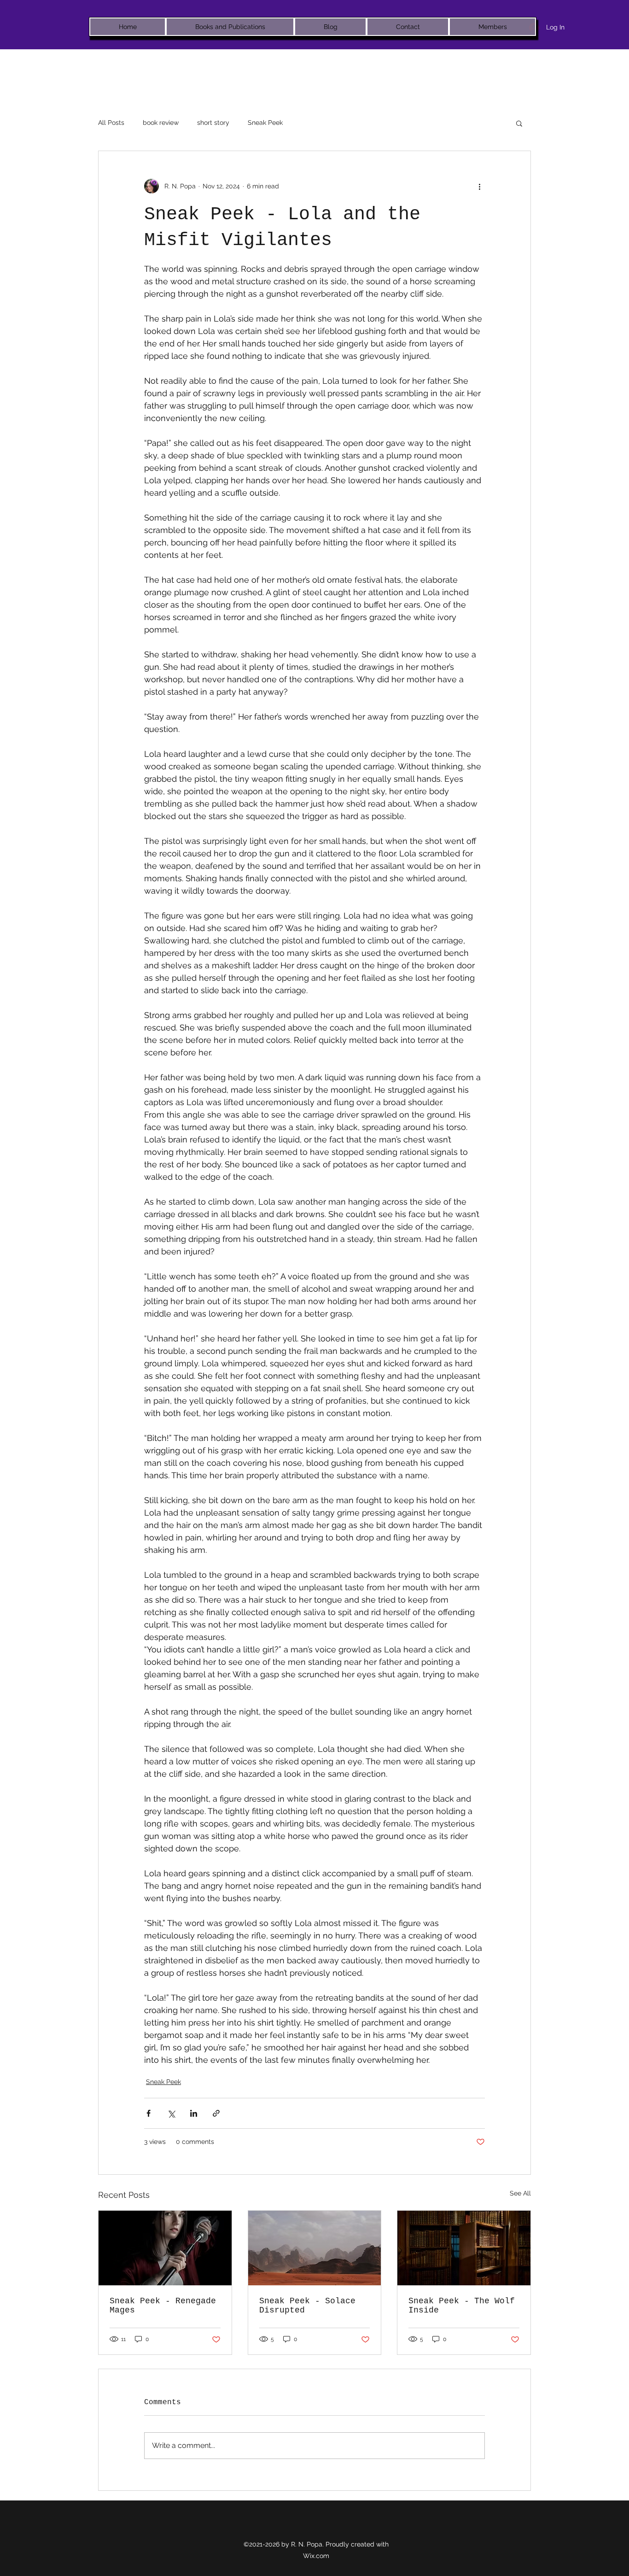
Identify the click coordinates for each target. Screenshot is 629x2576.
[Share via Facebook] (149, 2113)
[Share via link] (216, 2113)
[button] (519, 123)
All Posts (111, 123)
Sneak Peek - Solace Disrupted (307, 2306)
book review (161, 123)
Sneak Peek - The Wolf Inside (462, 2306)
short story (213, 123)
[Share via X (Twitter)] (171, 2113)
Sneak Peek (265, 123)
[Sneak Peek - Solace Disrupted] (315, 2248)
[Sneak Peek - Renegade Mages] (165, 2248)
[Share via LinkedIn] (194, 2113)
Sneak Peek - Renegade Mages (163, 2306)
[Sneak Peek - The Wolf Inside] (464, 2248)
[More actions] (479, 186)
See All (520, 2193)
